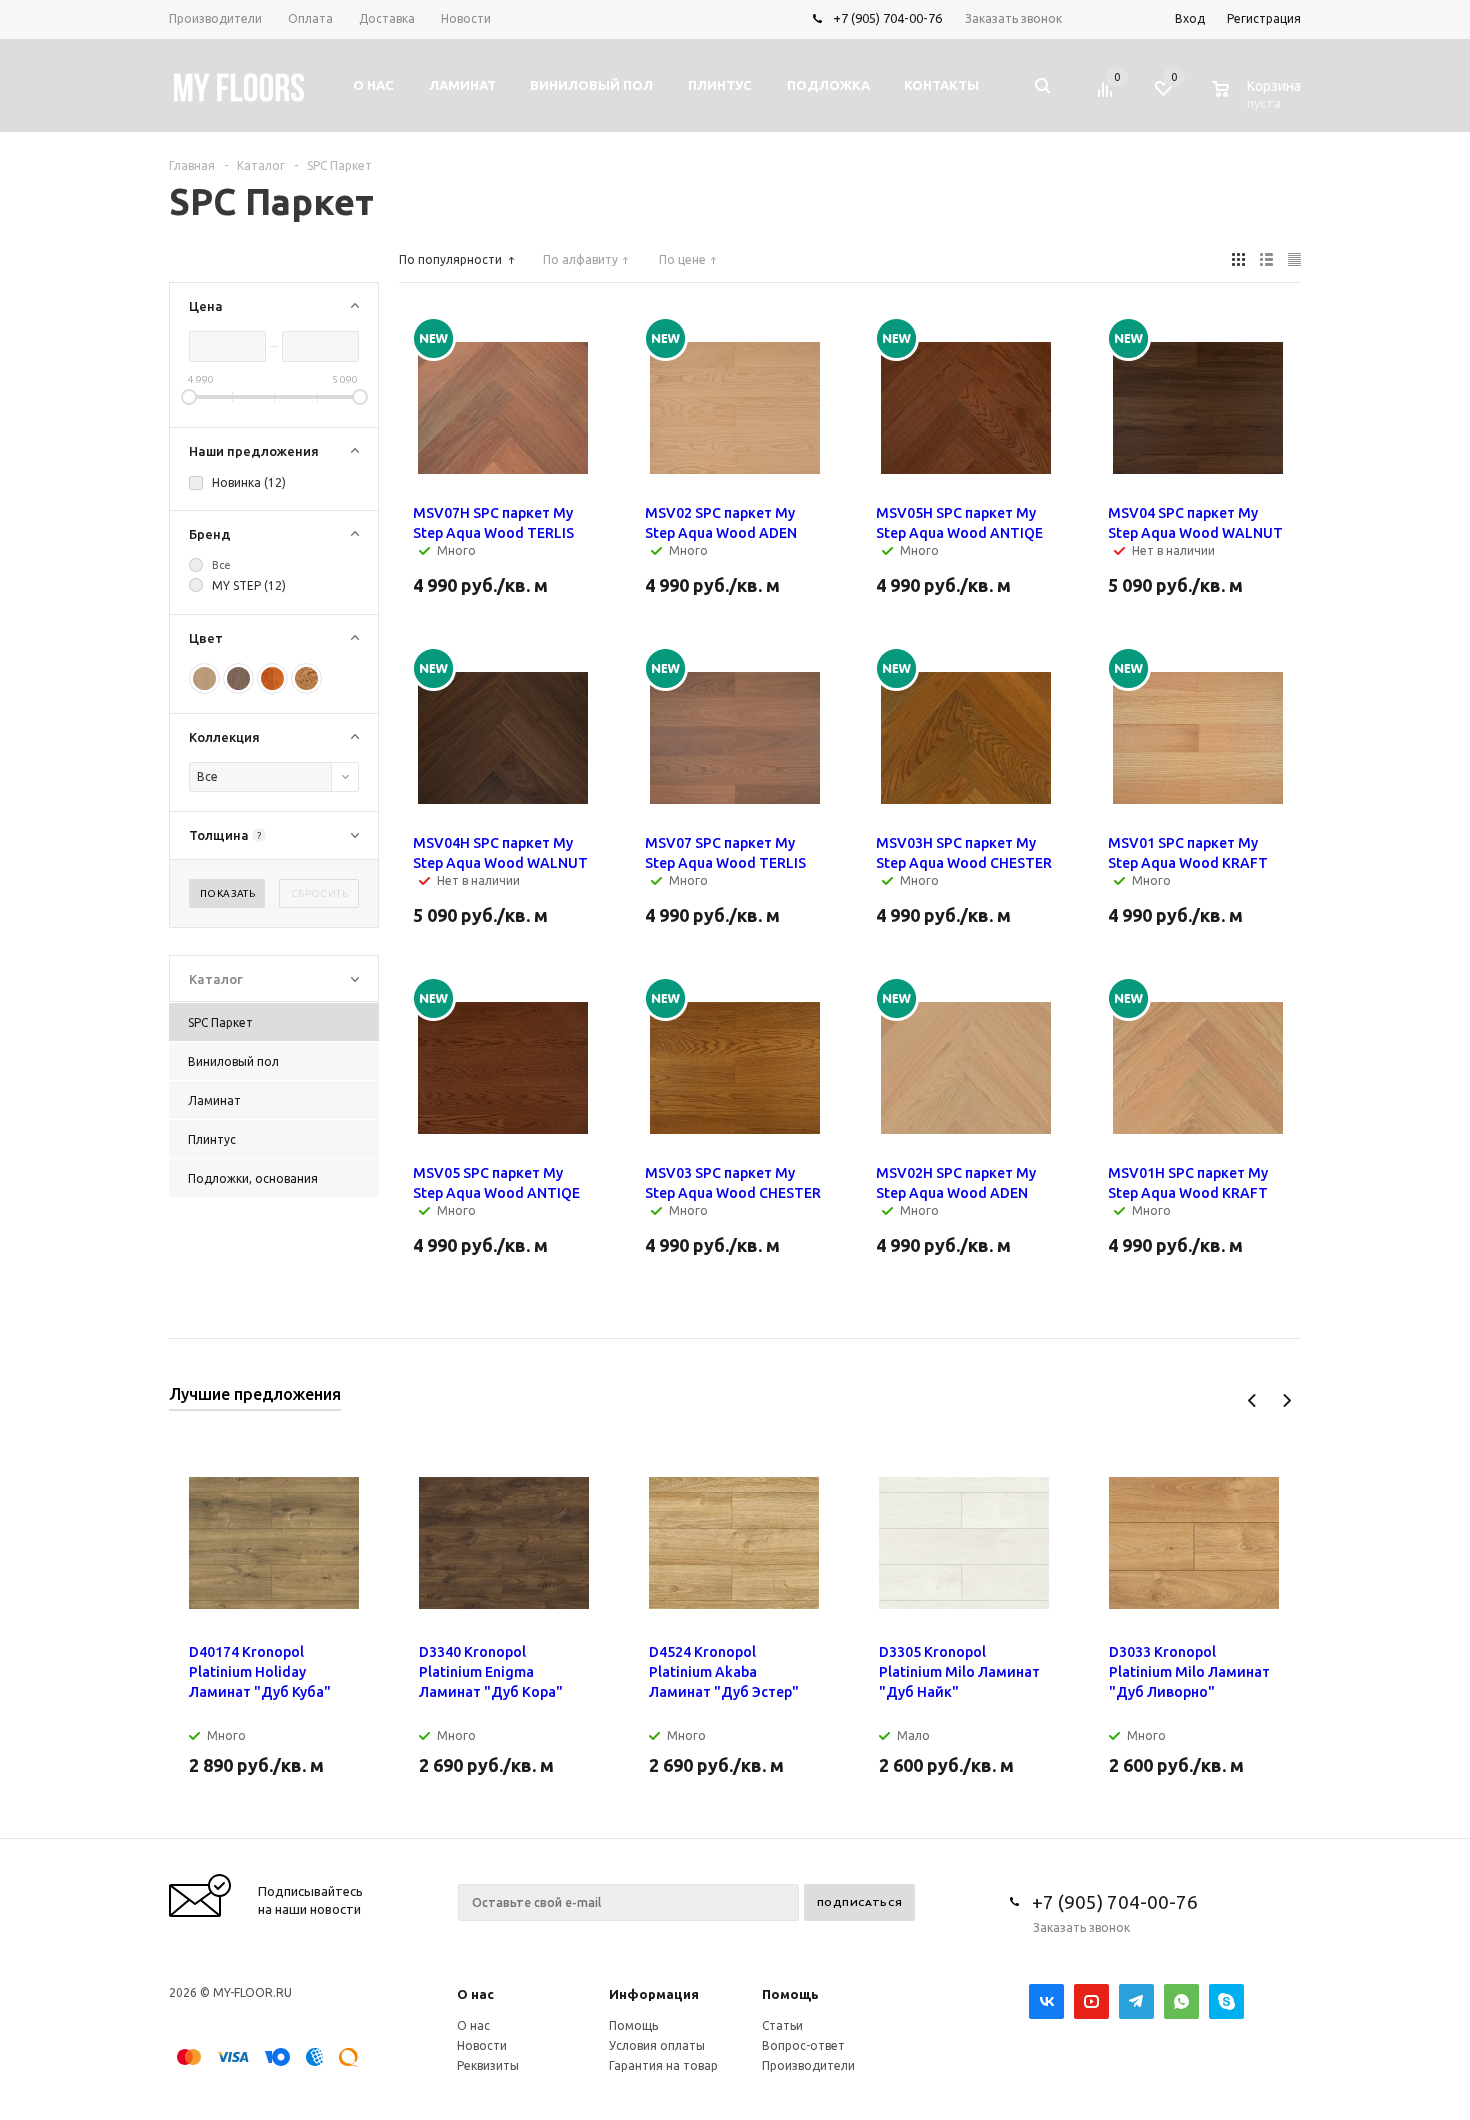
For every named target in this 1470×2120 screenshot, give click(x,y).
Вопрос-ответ (803, 2045)
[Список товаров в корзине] (1259, 100)
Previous (1252, 1400)
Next (1286, 1400)
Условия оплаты (657, 2045)
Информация (654, 1994)
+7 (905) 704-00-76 (887, 18)
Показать (227, 893)
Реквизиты (488, 2065)
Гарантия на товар (663, 2065)
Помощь (790, 1994)
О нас (475, 1994)
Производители (808, 2065)
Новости (482, 2045)
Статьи (782, 2025)
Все (221, 565)
